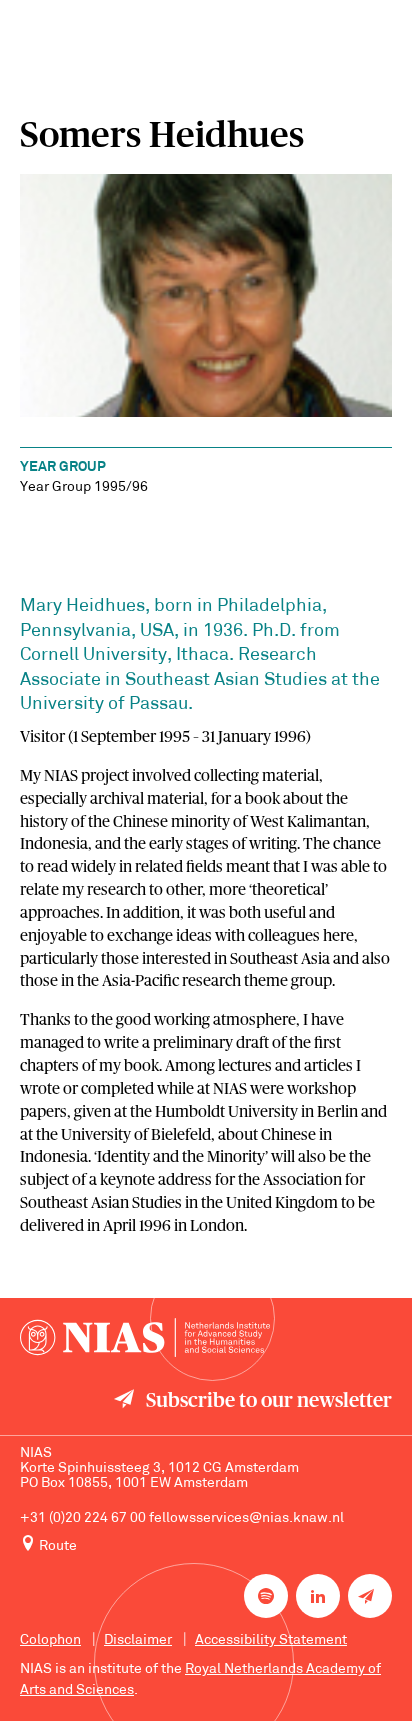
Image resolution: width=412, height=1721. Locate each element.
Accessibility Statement (271, 1640)
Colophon (50, 1640)
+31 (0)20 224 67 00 (83, 1518)
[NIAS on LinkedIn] (318, 1596)
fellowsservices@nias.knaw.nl (246, 1518)
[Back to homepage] (145, 1337)
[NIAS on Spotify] (266, 1596)
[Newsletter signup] (370, 1596)
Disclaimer (138, 1640)
